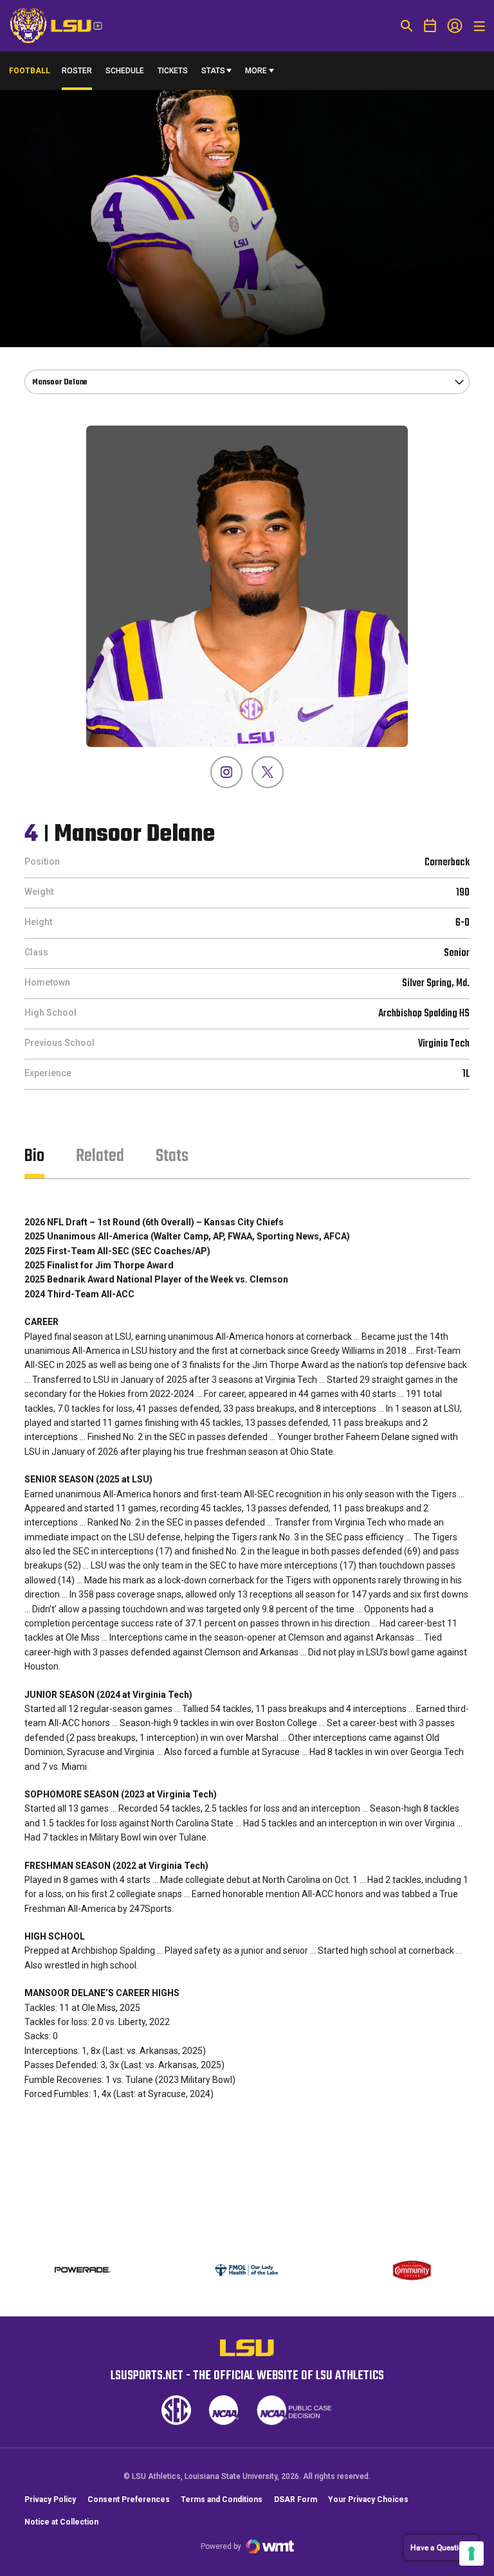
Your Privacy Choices (368, 2499)
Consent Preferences (129, 2499)
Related (100, 1156)
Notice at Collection (61, 2522)
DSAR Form (296, 2499)
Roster (77, 71)
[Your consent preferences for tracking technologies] (471, 2553)
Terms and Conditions (222, 2499)
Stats (213, 71)
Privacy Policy (50, 2499)
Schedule (125, 71)
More (256, 71)
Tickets (173, 71)
